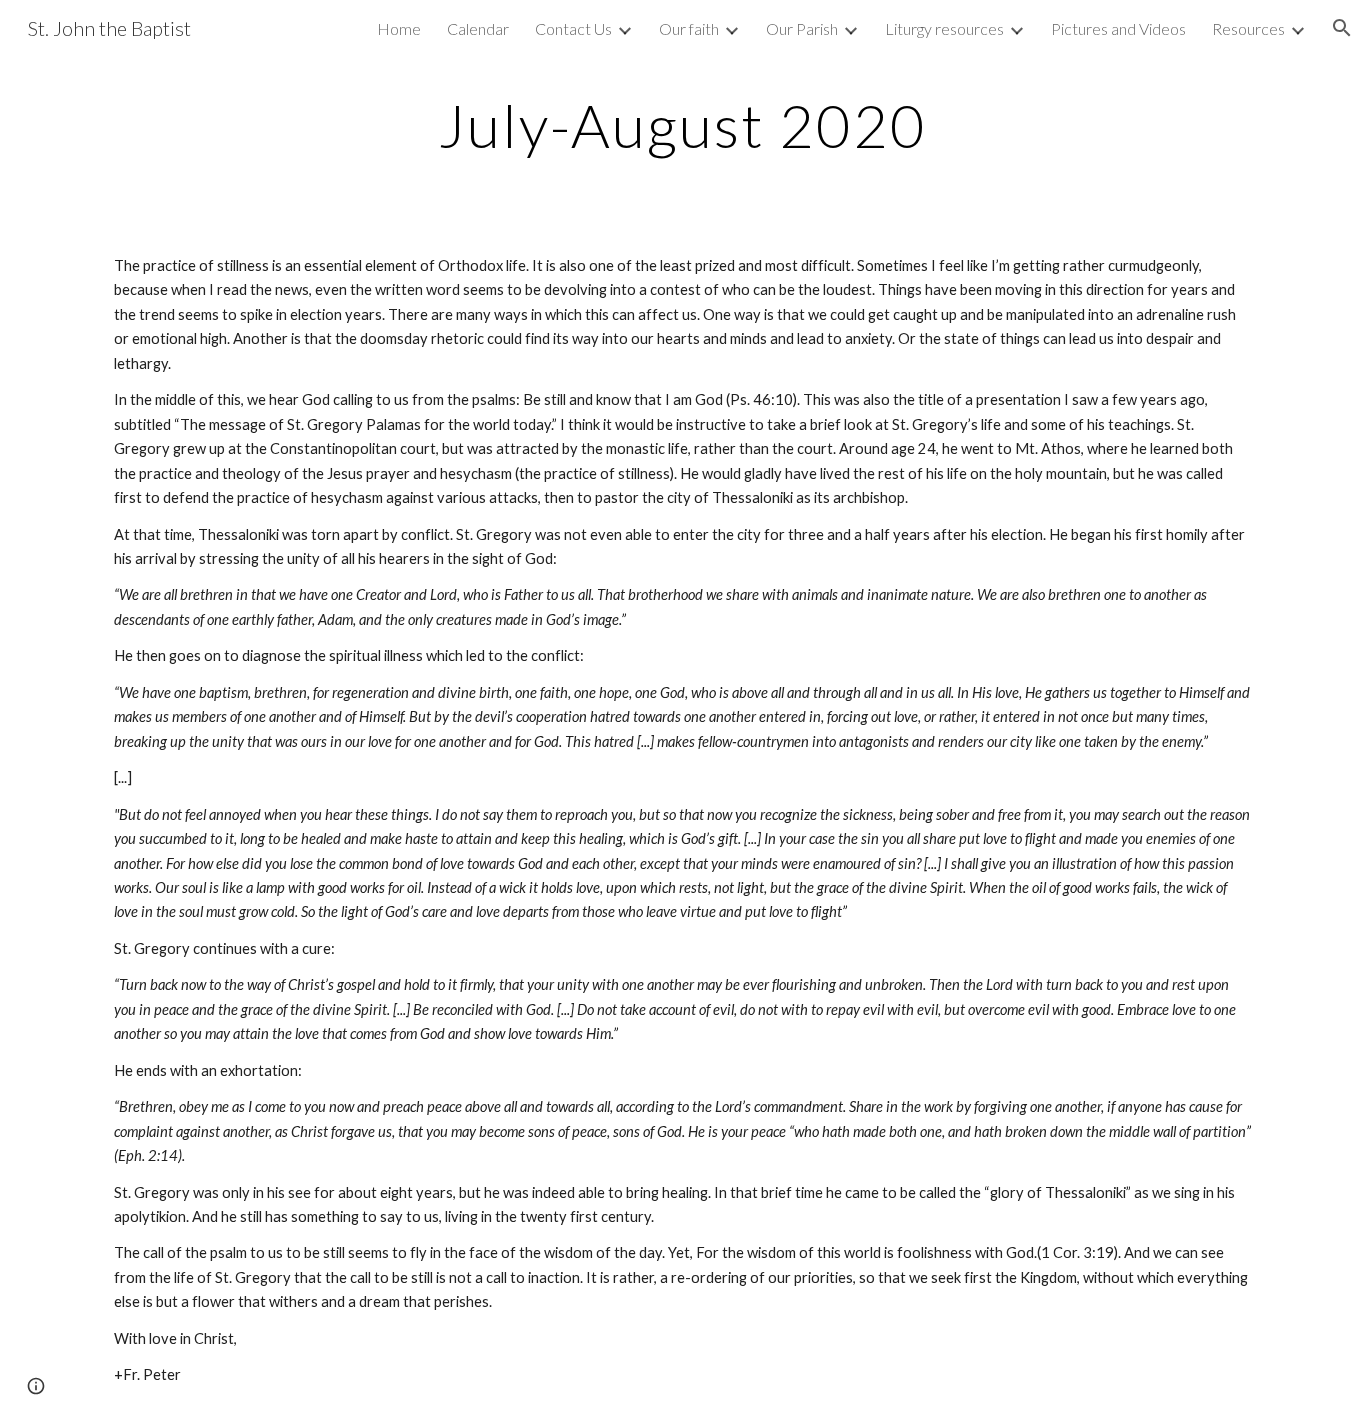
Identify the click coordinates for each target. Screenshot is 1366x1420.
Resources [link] (1248, 28)
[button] (1342, 28)
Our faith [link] (689, 28)
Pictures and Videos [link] (1118, 28)
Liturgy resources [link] (944, 28)
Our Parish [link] (802, 28)
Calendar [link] (478, 28)
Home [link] (399, 28)
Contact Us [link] (573, 28)
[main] (683, 125)
